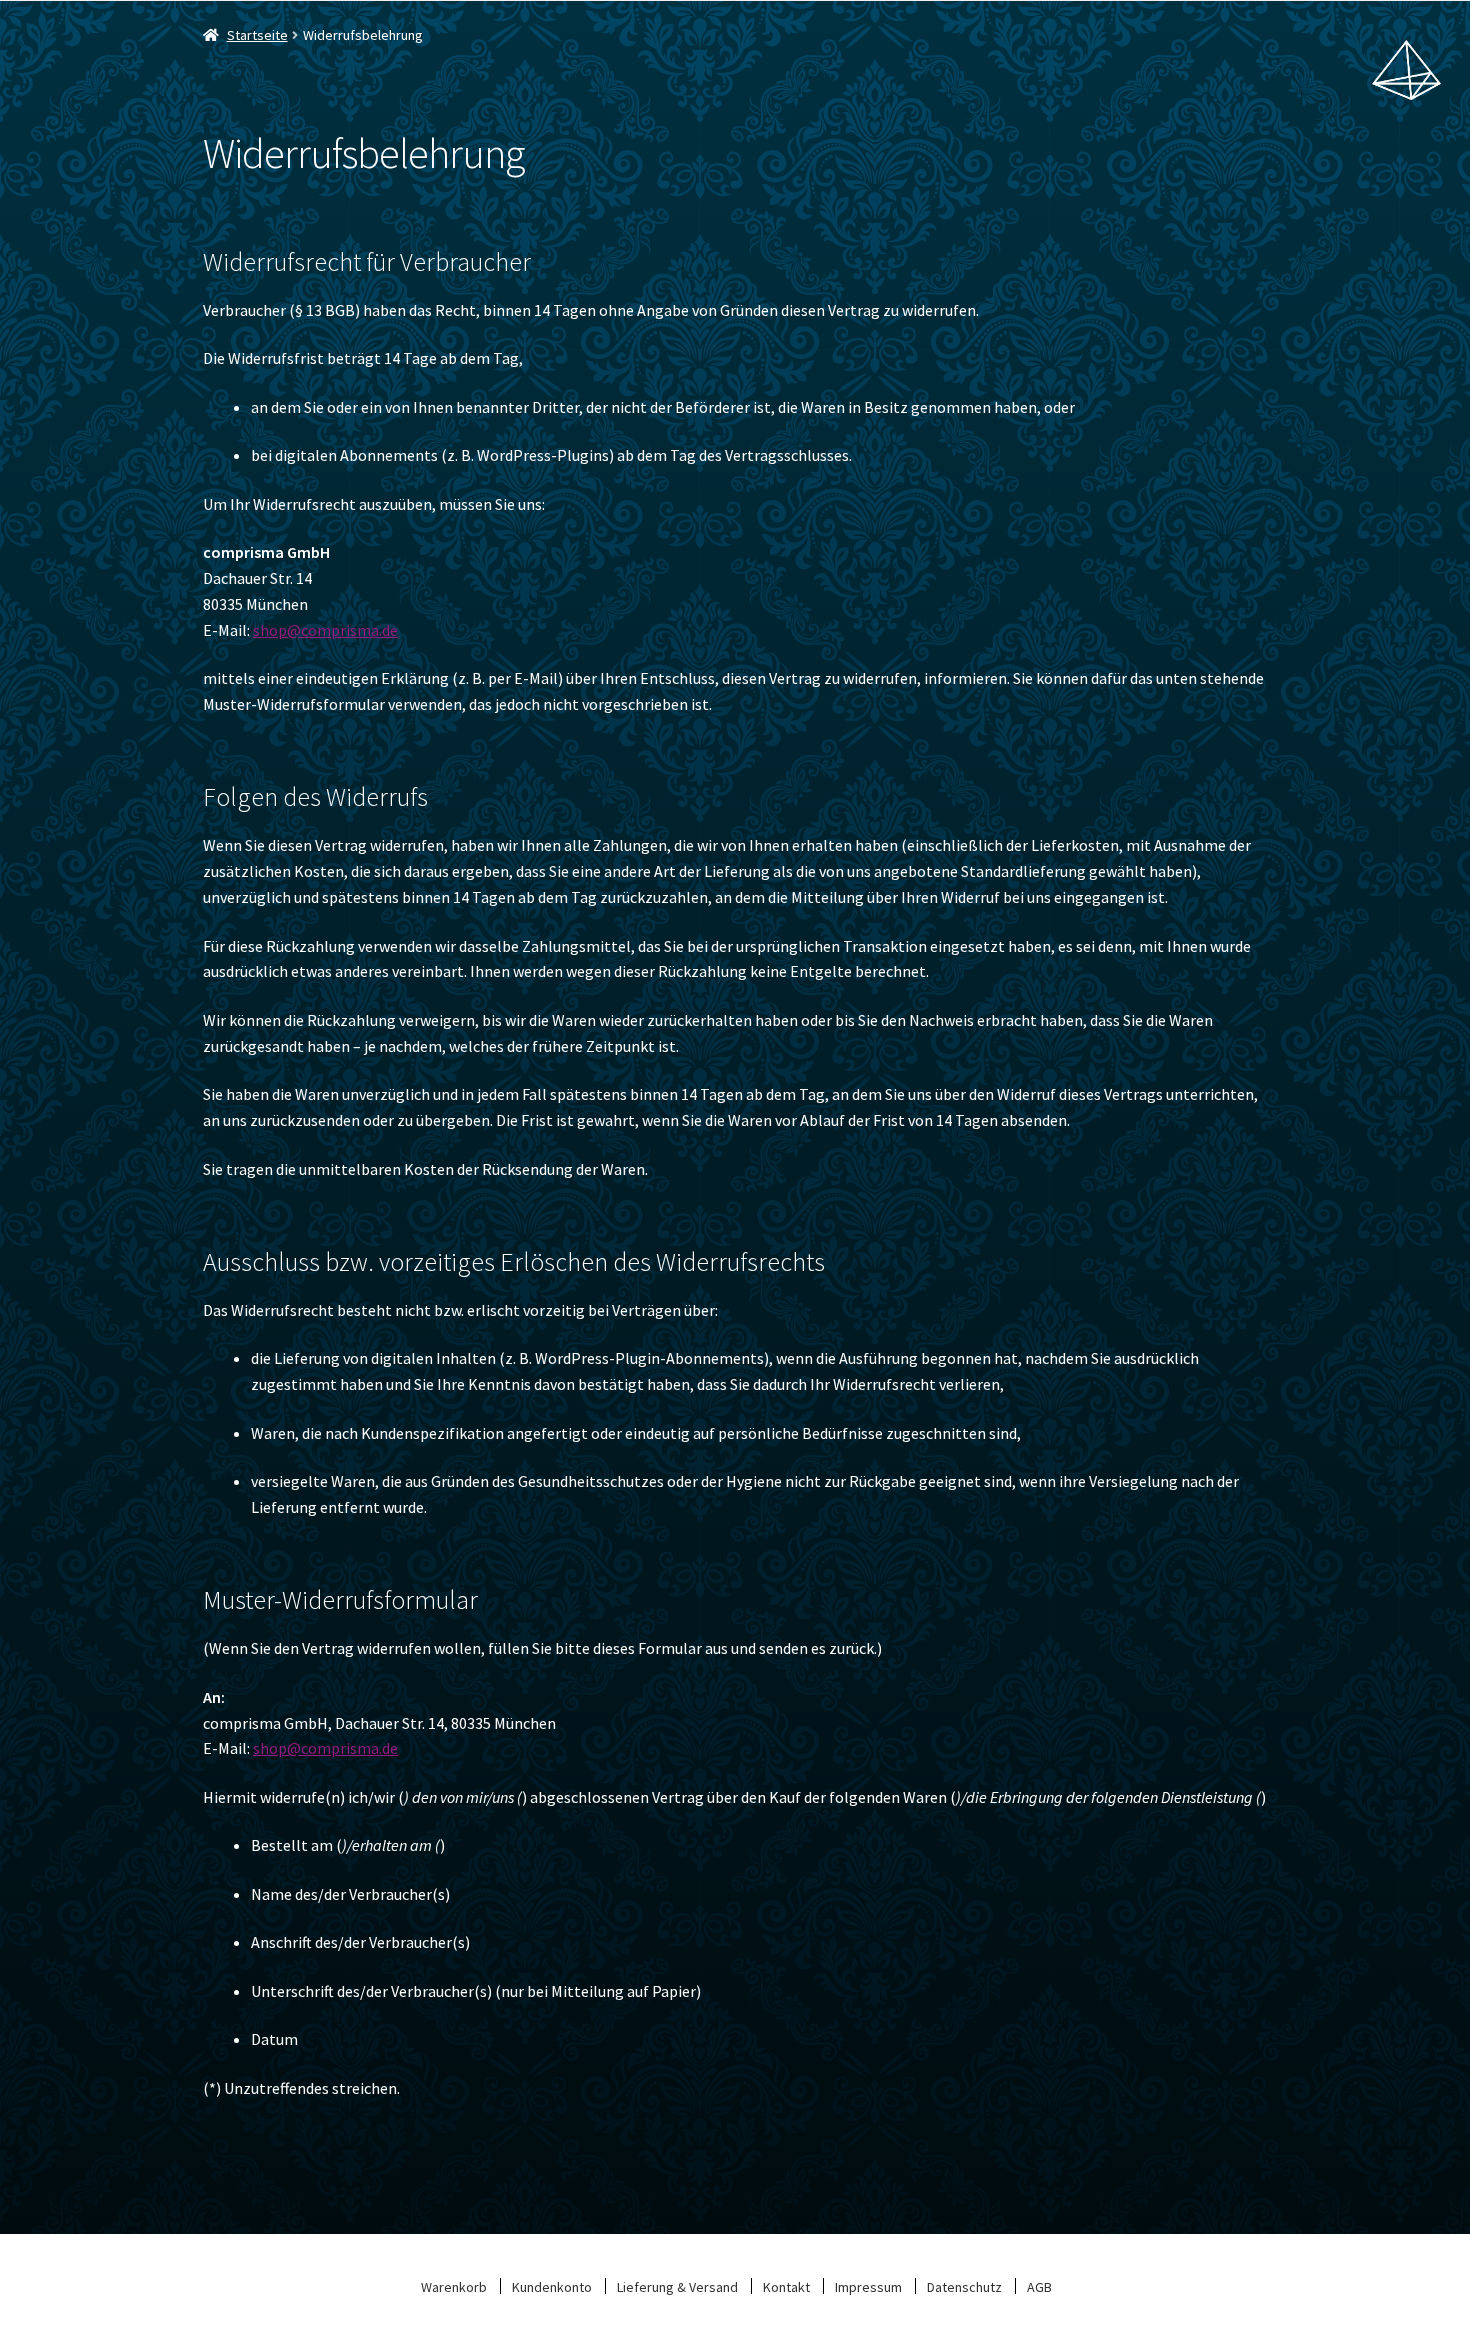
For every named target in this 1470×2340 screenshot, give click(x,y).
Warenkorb (454, 2287)
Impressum (868, 2287)
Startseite (257, 35)
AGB (1039, 2287)
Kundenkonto (552, 2287)
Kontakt (786, 2287)
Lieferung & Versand (677, 2287)
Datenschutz (964, 2287)
